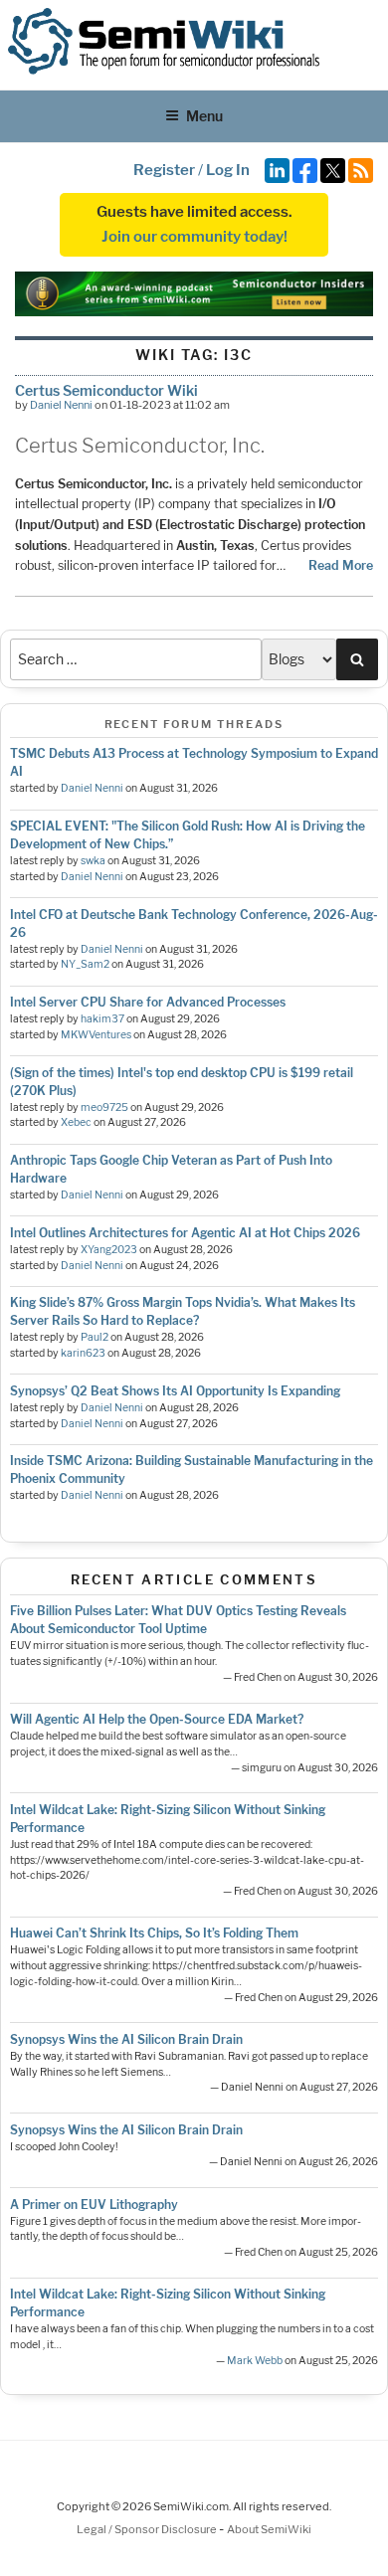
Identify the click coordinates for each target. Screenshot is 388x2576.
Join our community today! (194, 237)
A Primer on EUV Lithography (94, 2205)
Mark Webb (255, 2361)
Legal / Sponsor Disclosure (148, 2529)
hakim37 (102, 1019)
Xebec (76, 1122)
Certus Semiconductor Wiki (106, 390)
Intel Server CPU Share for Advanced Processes (148, 1002)
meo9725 (104, 1107)
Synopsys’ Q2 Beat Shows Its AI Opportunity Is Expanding (175, 1391)
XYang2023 (109, 1250)
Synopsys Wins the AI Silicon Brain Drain (126, 2039)
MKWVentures (96, 1035)
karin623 (83, 1353)
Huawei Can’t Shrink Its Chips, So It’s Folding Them (154, 1933)
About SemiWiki (269, 2529)
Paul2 (95, 1337)
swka (93, 861)
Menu (204, 116)
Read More (341, 565)
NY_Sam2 (85, 964)
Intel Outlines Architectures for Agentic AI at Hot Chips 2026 (185, 1233)
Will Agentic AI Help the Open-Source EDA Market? (157, 1719)
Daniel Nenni (61, 405)
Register (164, 170)
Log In (228, 170)
